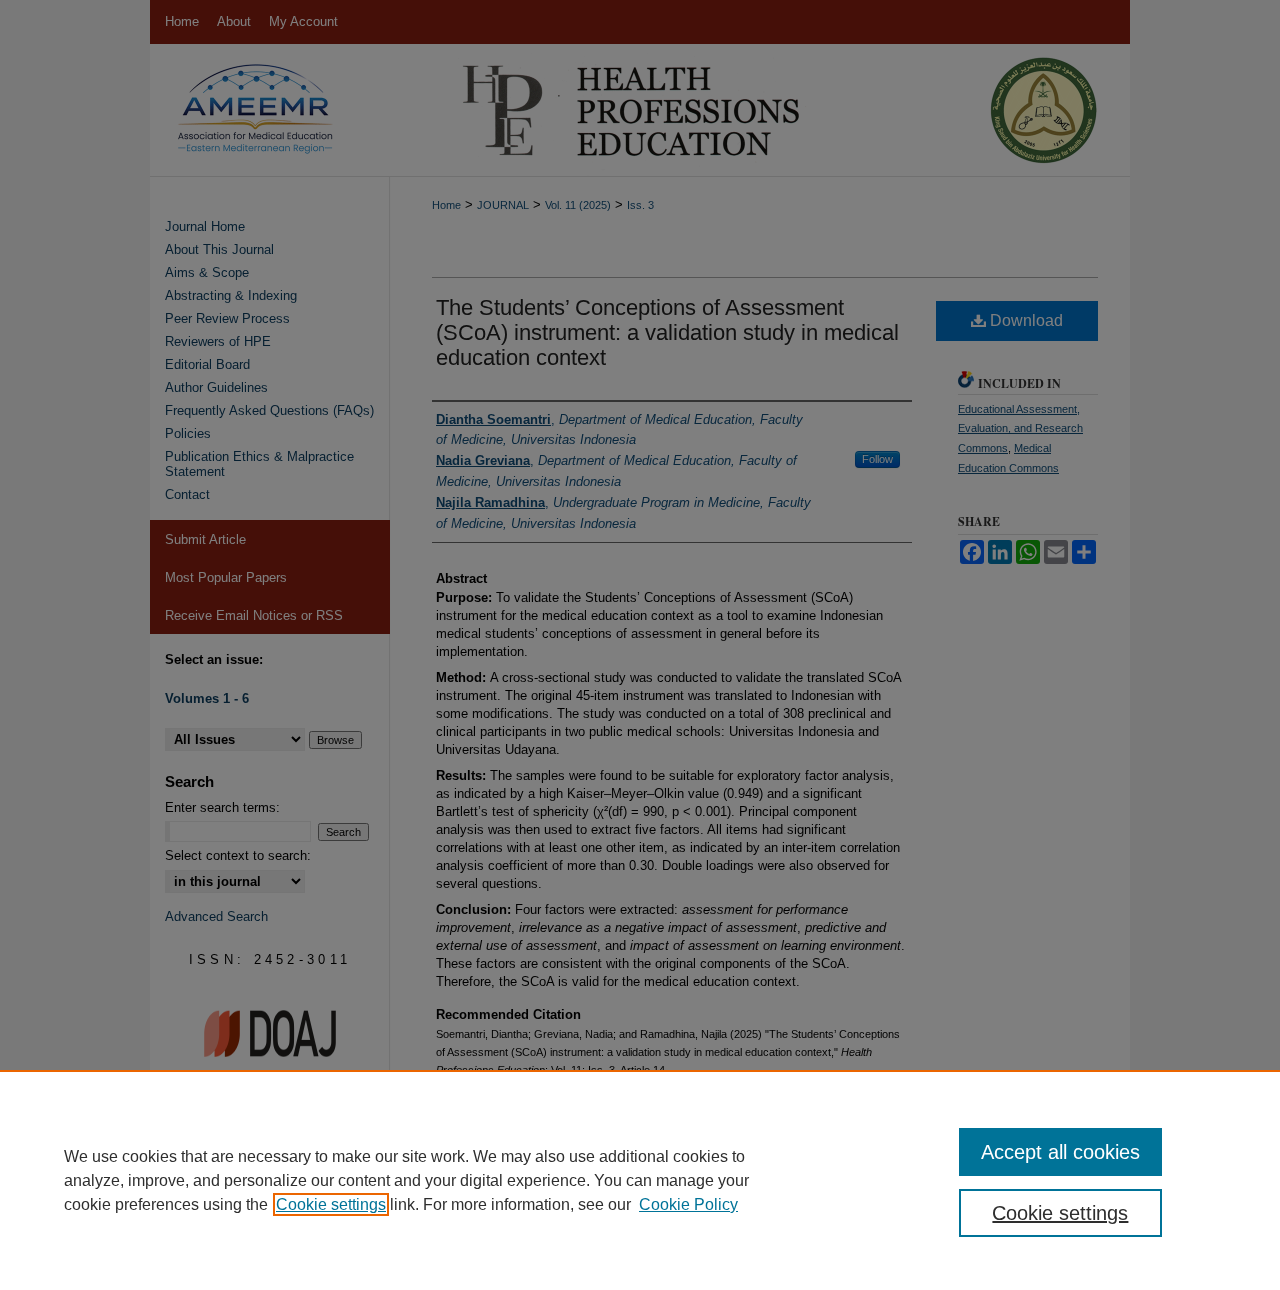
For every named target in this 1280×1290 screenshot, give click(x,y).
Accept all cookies (1060, 1152)
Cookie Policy (688, 1204)
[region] (640, 1180)
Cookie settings (331, 1204)
